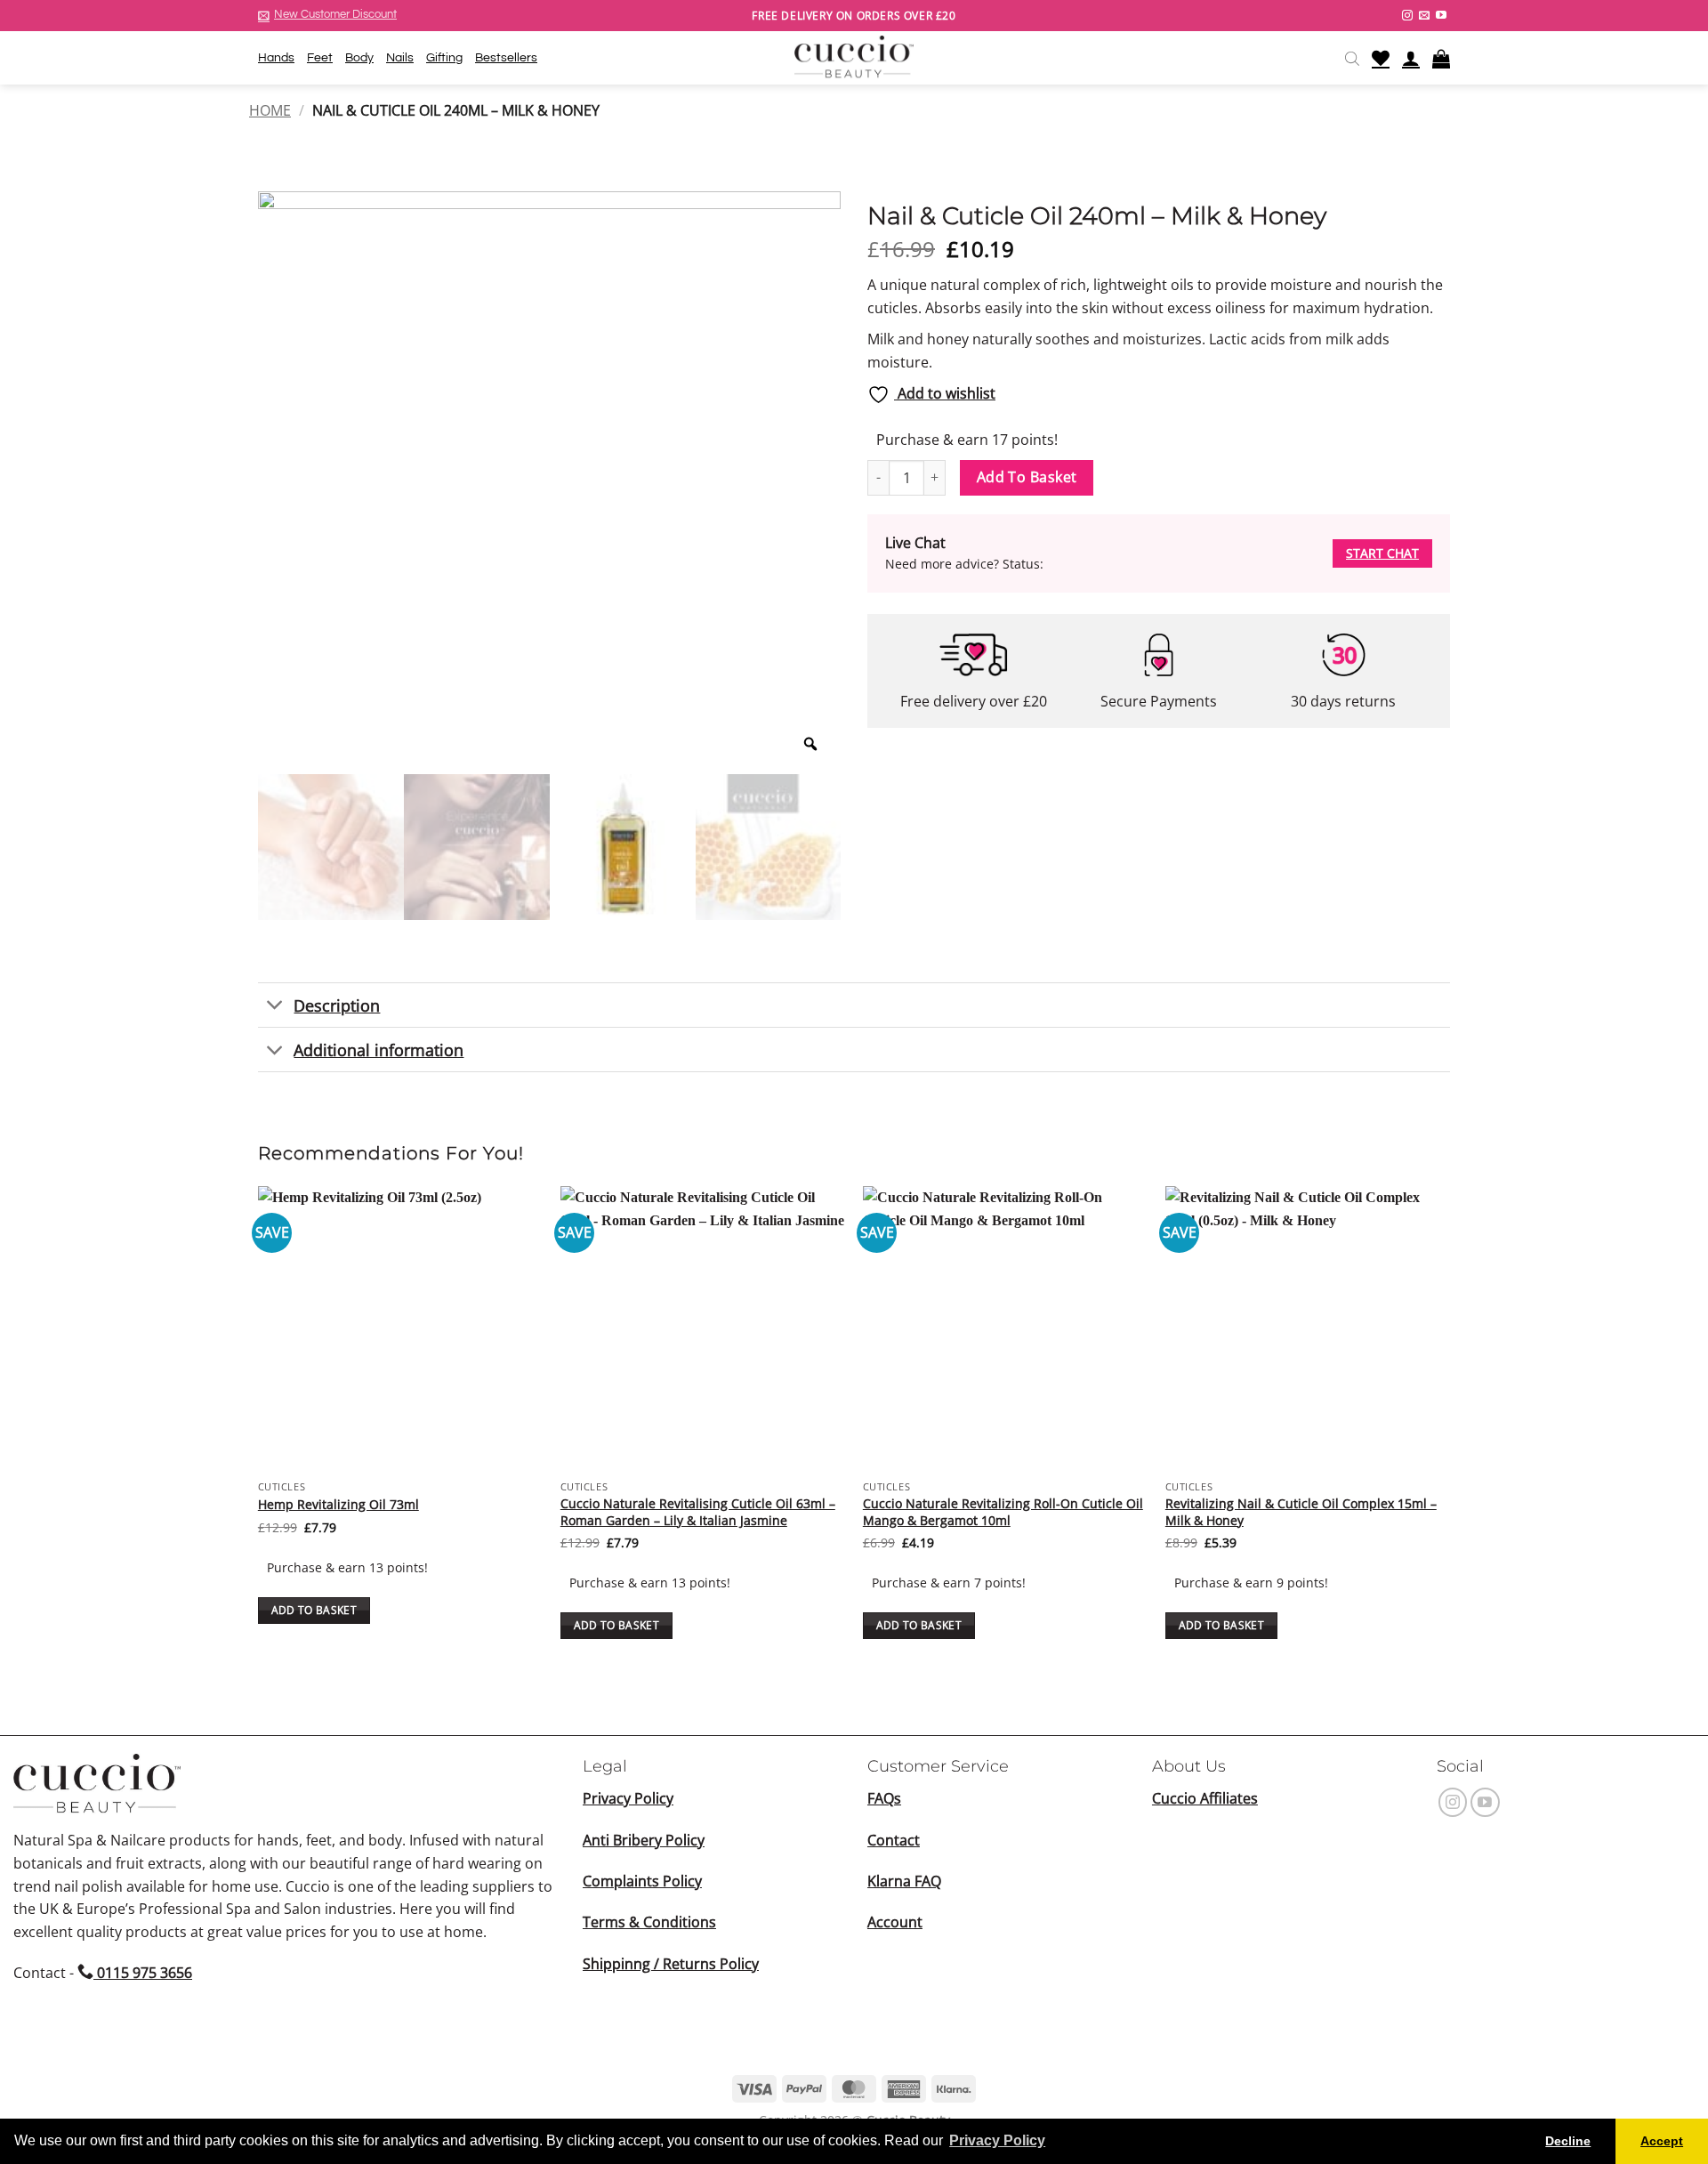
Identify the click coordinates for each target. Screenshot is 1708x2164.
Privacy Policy (628, 1798)
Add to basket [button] (314, 1610)
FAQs (884, 1798)
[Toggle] (275, 1007)
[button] (327, 15)
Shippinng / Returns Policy (671, 1964)
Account (895, 1922)
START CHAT (1382, 553)
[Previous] (259, 1437)
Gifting (444, 57)
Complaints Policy (642, 1881)
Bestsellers (506, 57)
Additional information (379, 1050)
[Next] (1449, 1437)
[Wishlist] (1381, 58)
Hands (276, 57)
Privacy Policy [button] (997, 2140)
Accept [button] (1662, 2141)
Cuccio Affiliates (1205, 1798)
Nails (400, 57)
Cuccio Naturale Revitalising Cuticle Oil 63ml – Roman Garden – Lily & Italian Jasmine (698, 1512)
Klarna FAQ (904, 1881)
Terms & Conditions (649, 1922)
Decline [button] (1568, 2141)
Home (270, 110)
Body (359, 57)
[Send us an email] (1424, 16)
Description (337, 1005)
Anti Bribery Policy (644, 1840)
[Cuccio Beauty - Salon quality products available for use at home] (854, 58)
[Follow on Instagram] (1407, 16)
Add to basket (1027, 477)
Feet (320, 57)
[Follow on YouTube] (1441, 16)
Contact (894, 1840)
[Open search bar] (1352, 58)
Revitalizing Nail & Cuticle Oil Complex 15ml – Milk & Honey (1301, 1512)
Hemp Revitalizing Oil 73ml (338, 1505)
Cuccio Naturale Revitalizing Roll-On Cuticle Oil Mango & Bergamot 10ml (1003, 1512)
